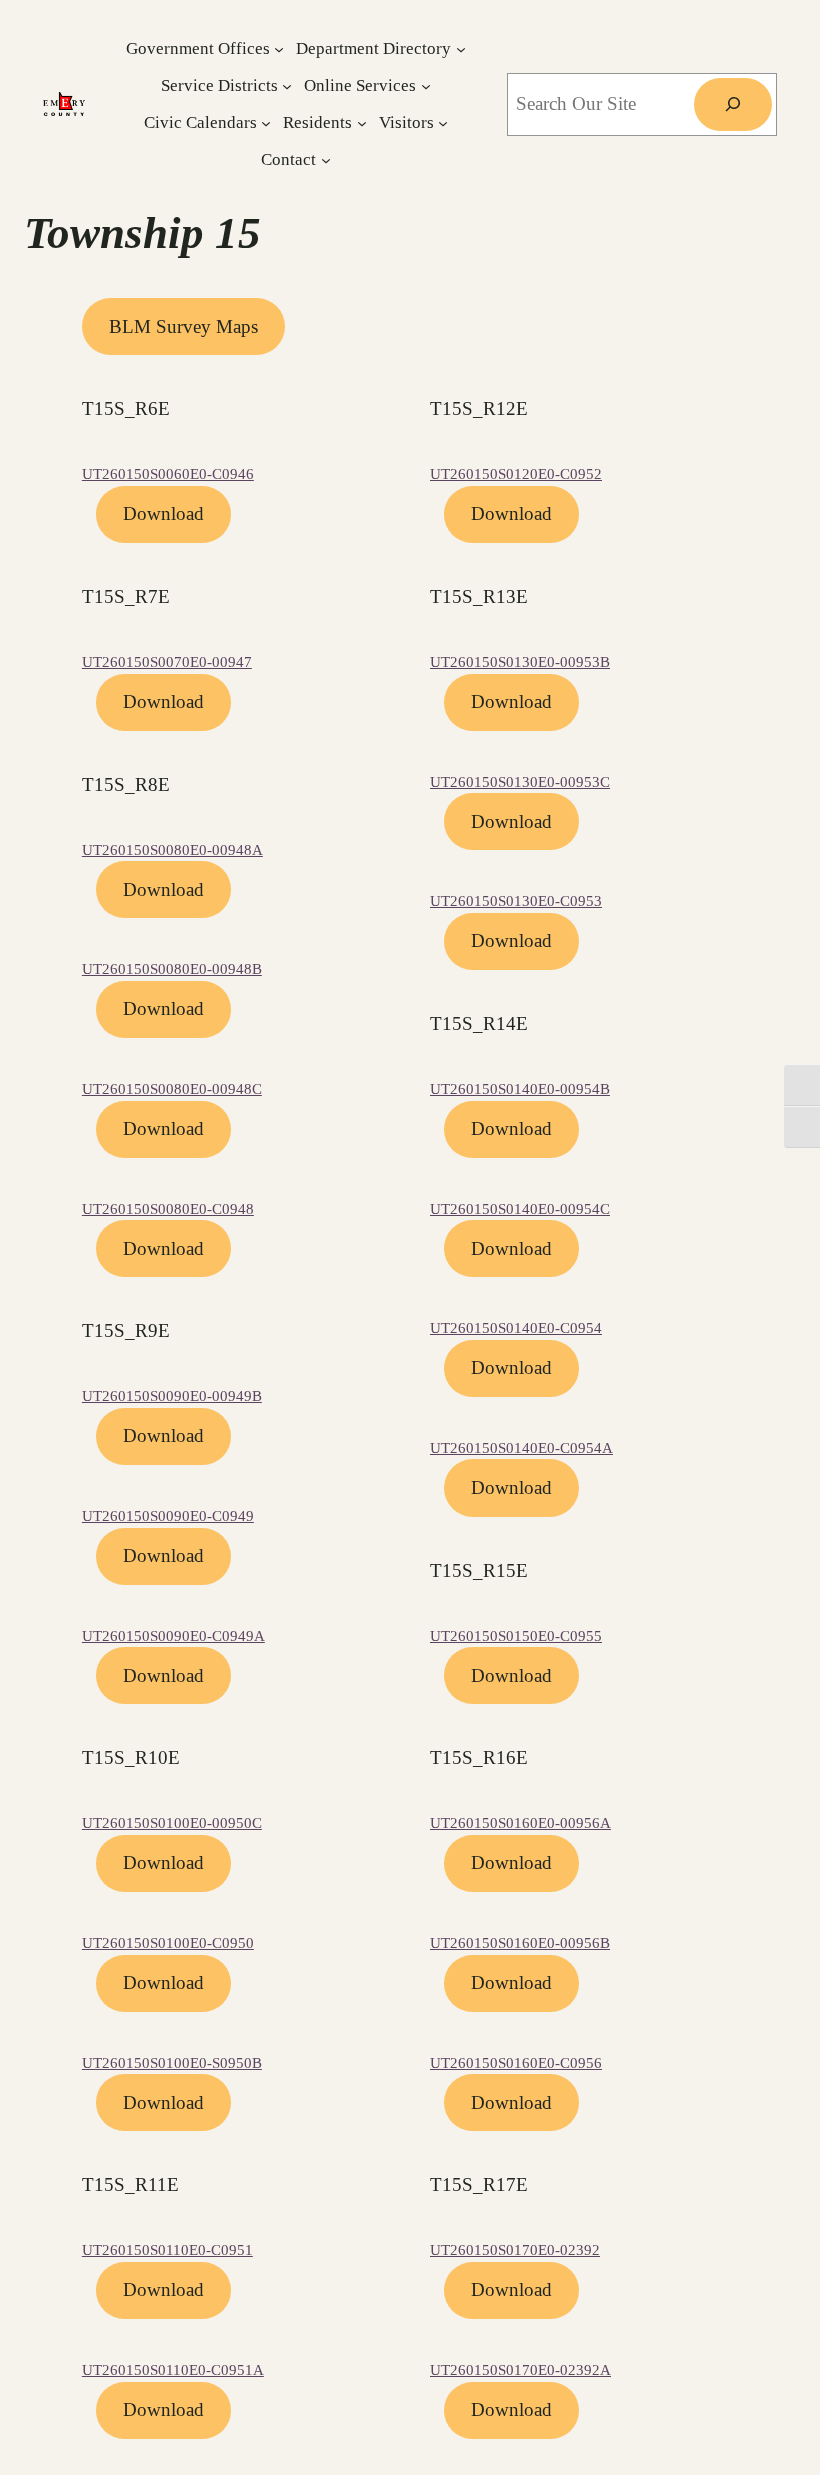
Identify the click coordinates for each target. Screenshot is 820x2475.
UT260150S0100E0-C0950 (168, 1943)
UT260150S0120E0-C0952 (516, 474)
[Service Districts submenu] (287, 85)
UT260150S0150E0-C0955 (516, 1636)
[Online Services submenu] (426, 85)
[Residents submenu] (362, 123)
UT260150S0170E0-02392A (520, 2370)
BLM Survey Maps (183, 326)
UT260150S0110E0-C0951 (167, 2250)
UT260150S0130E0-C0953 (516, 901)
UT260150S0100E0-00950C (172, 1823)
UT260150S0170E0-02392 (515, 2250)
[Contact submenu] (326, 160)
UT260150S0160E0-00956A (520, 1823)
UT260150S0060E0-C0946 (168, 474)
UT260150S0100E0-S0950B (172, 2063)
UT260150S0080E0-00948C (172, 1089)
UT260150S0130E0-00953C (520, 782)
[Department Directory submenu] (461, 48)
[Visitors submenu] (443, 123)
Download (163, 513)
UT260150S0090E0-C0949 (168, 1516)
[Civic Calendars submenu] (266, 123)
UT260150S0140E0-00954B (520, 1089)
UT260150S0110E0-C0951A (173, 2370)
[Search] (733, 104)
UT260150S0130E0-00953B (520, 662)
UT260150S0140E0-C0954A (521, 1448)
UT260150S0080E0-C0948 (168, 1209)
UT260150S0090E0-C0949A (173, 1636)
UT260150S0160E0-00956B (520, 1943)
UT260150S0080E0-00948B (172, 969)
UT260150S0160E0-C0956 (516, 2063)
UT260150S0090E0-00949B (172, 1396)
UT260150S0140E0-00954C (520, 1209)
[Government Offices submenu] (279, 48)
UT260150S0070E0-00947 (167, 662)
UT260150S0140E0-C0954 (516, 1328)
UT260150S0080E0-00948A (172, 850)
